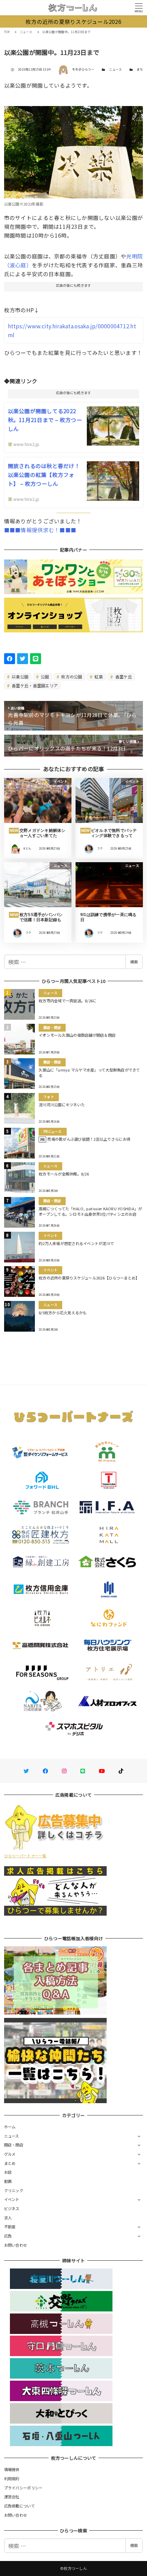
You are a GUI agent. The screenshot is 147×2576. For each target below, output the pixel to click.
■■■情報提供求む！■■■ (40, 530)
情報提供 (12, 2469)
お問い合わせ (16, 2245)
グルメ (10, 2154)
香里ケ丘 (123, 677)
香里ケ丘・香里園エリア (34, 685)
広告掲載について (19, 2506)
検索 (134, 962)
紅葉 (98, 677)
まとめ (10, 2163)
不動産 (10, 2227)
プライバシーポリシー (23, 2488)
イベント (12, 2199)
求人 (8, 2218)
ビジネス (12, 2208)
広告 (8, 2236)
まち (140, 69)
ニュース (115, 69)
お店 (8, 2172)
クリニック (14, 2190)
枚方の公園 (71, 677)
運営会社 (12, 2497)
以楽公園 (19, 677)
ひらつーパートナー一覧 (25, 1856)
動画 (8, 2181)
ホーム (10, 2127)
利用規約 (12, 2478)
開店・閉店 (14, 2145)
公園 (44, 677)
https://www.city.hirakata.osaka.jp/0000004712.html (72, 330)
